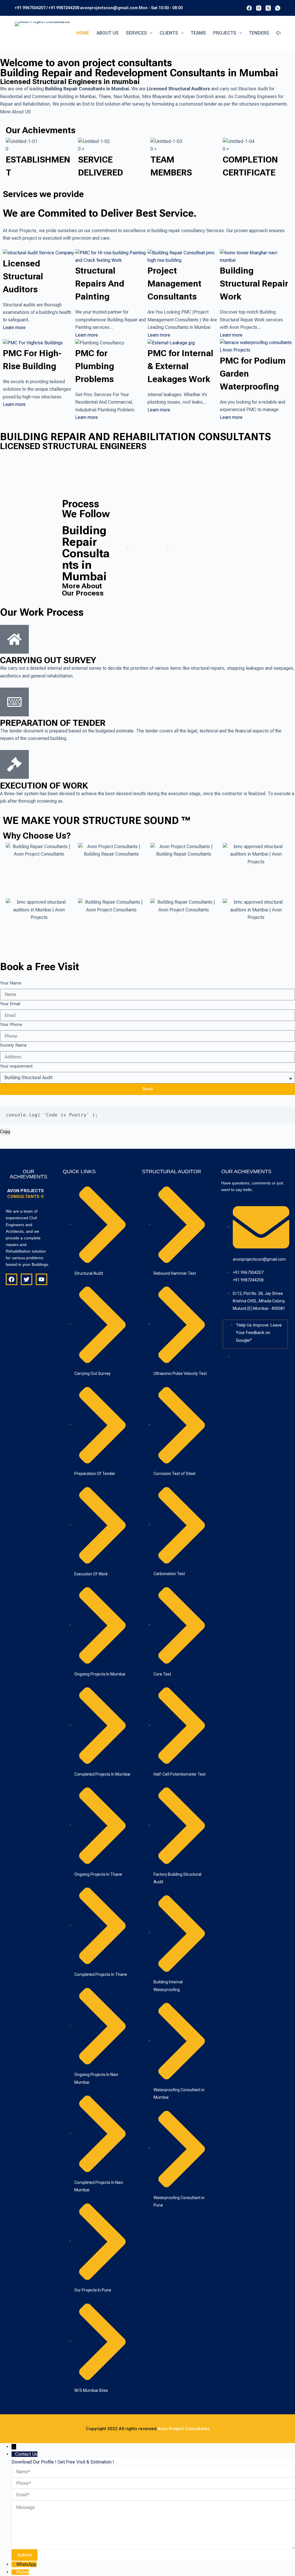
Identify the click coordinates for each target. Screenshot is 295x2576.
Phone (22, 2572)
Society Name (13, 1045)
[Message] (153, 2525)
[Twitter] (27, 1279)
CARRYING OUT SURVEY (48, 660)
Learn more (14, 328)
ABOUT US (108, 33)
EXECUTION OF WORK (44, 786)
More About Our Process (83, 589)
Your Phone (11, 1024)
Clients (169, 33)
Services (136, 33)
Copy (5, 1132)
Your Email (10, 1004)
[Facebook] (249, 8)
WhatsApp (26, 2564)
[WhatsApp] (278, 8)
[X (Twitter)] (268, 8)
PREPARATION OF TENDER (53, 723)
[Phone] (14, 2572)
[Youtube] (41, 1279)
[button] (127, 548)
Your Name (11, 983)
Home (83, 33)
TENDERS (259, 33)
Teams (198, 33)
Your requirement (16, 1066)
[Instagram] (259, 8)
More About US (15, 112)
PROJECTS (225, 33)
